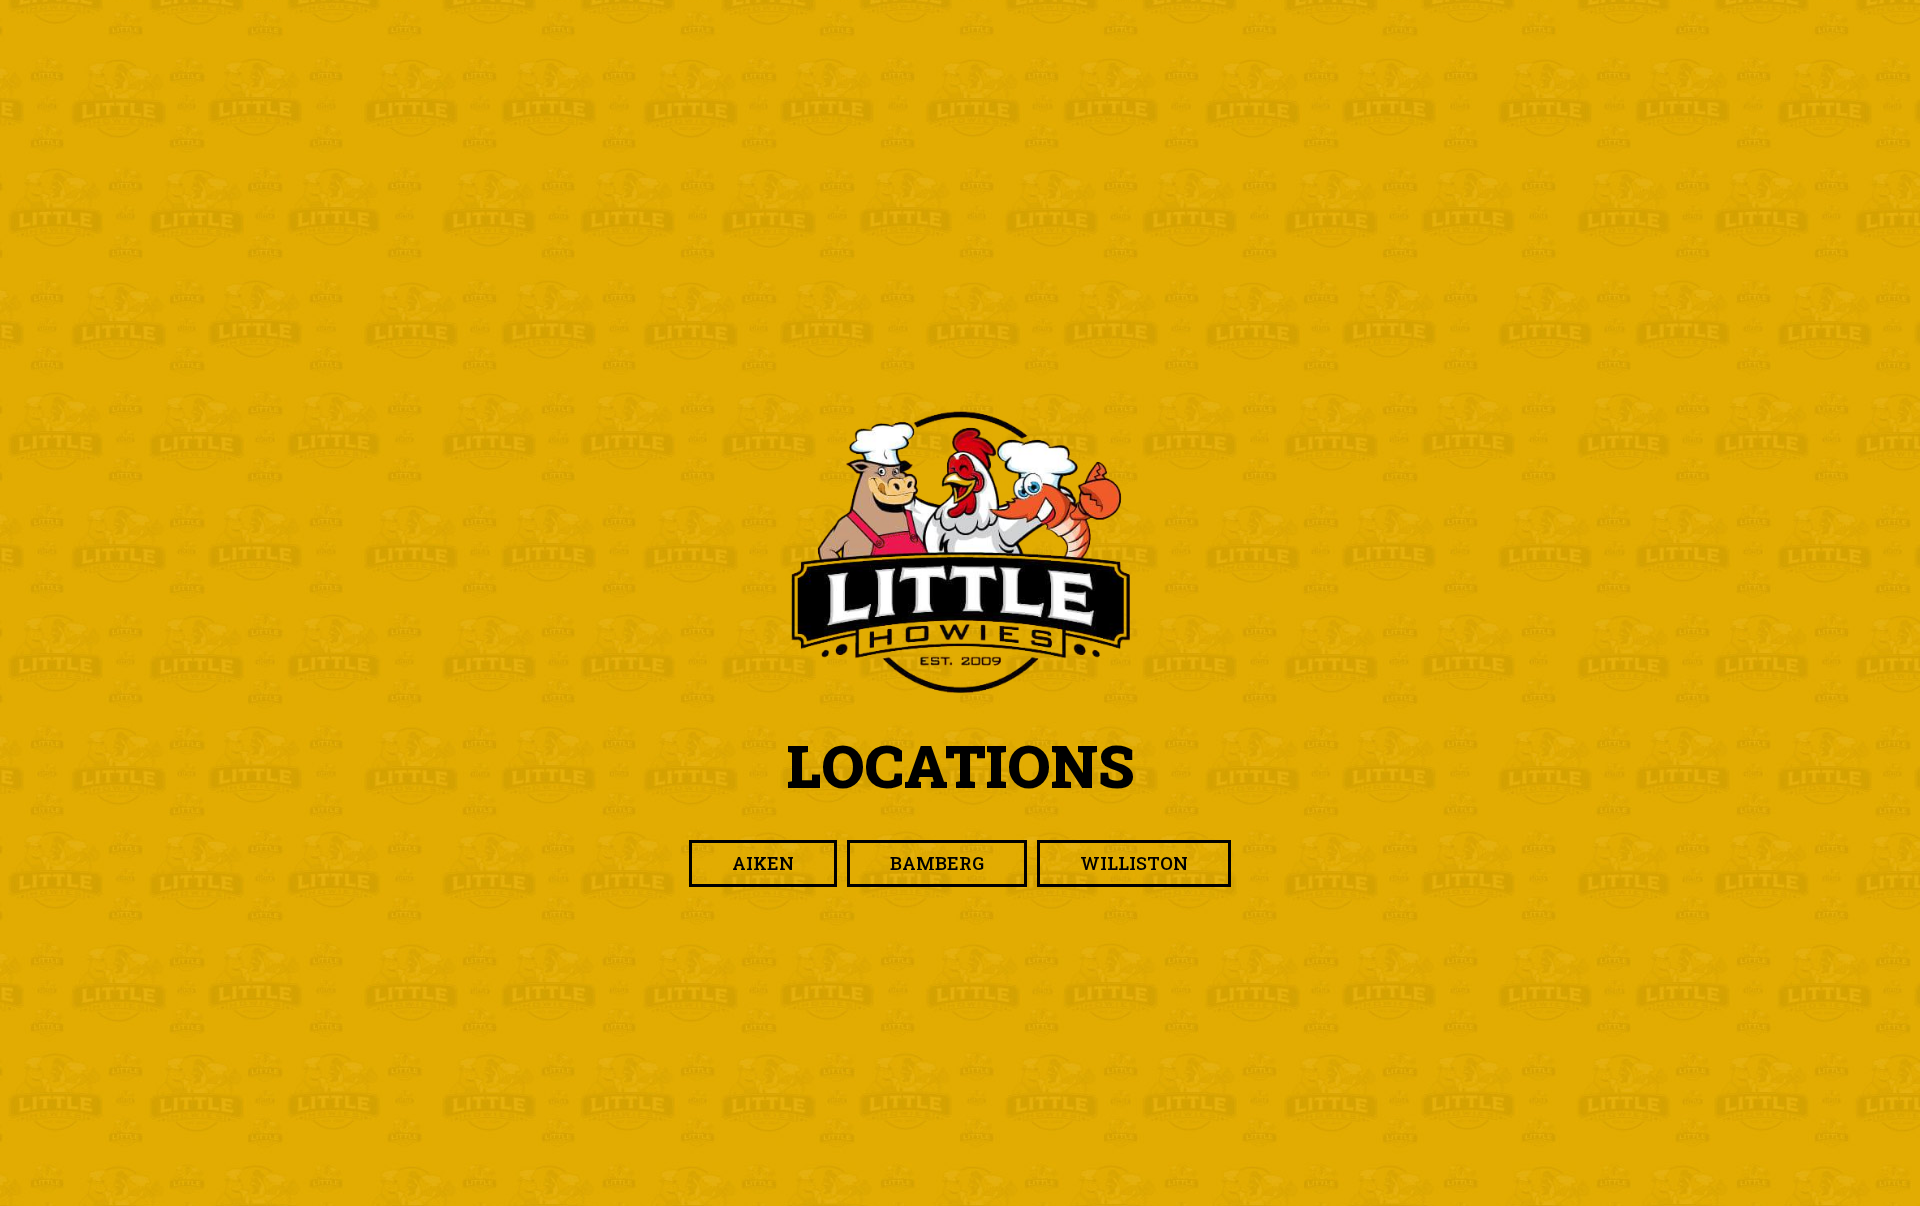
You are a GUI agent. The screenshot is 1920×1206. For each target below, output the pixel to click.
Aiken (741, 869)
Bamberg (915, 869)
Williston (1112, 869)
